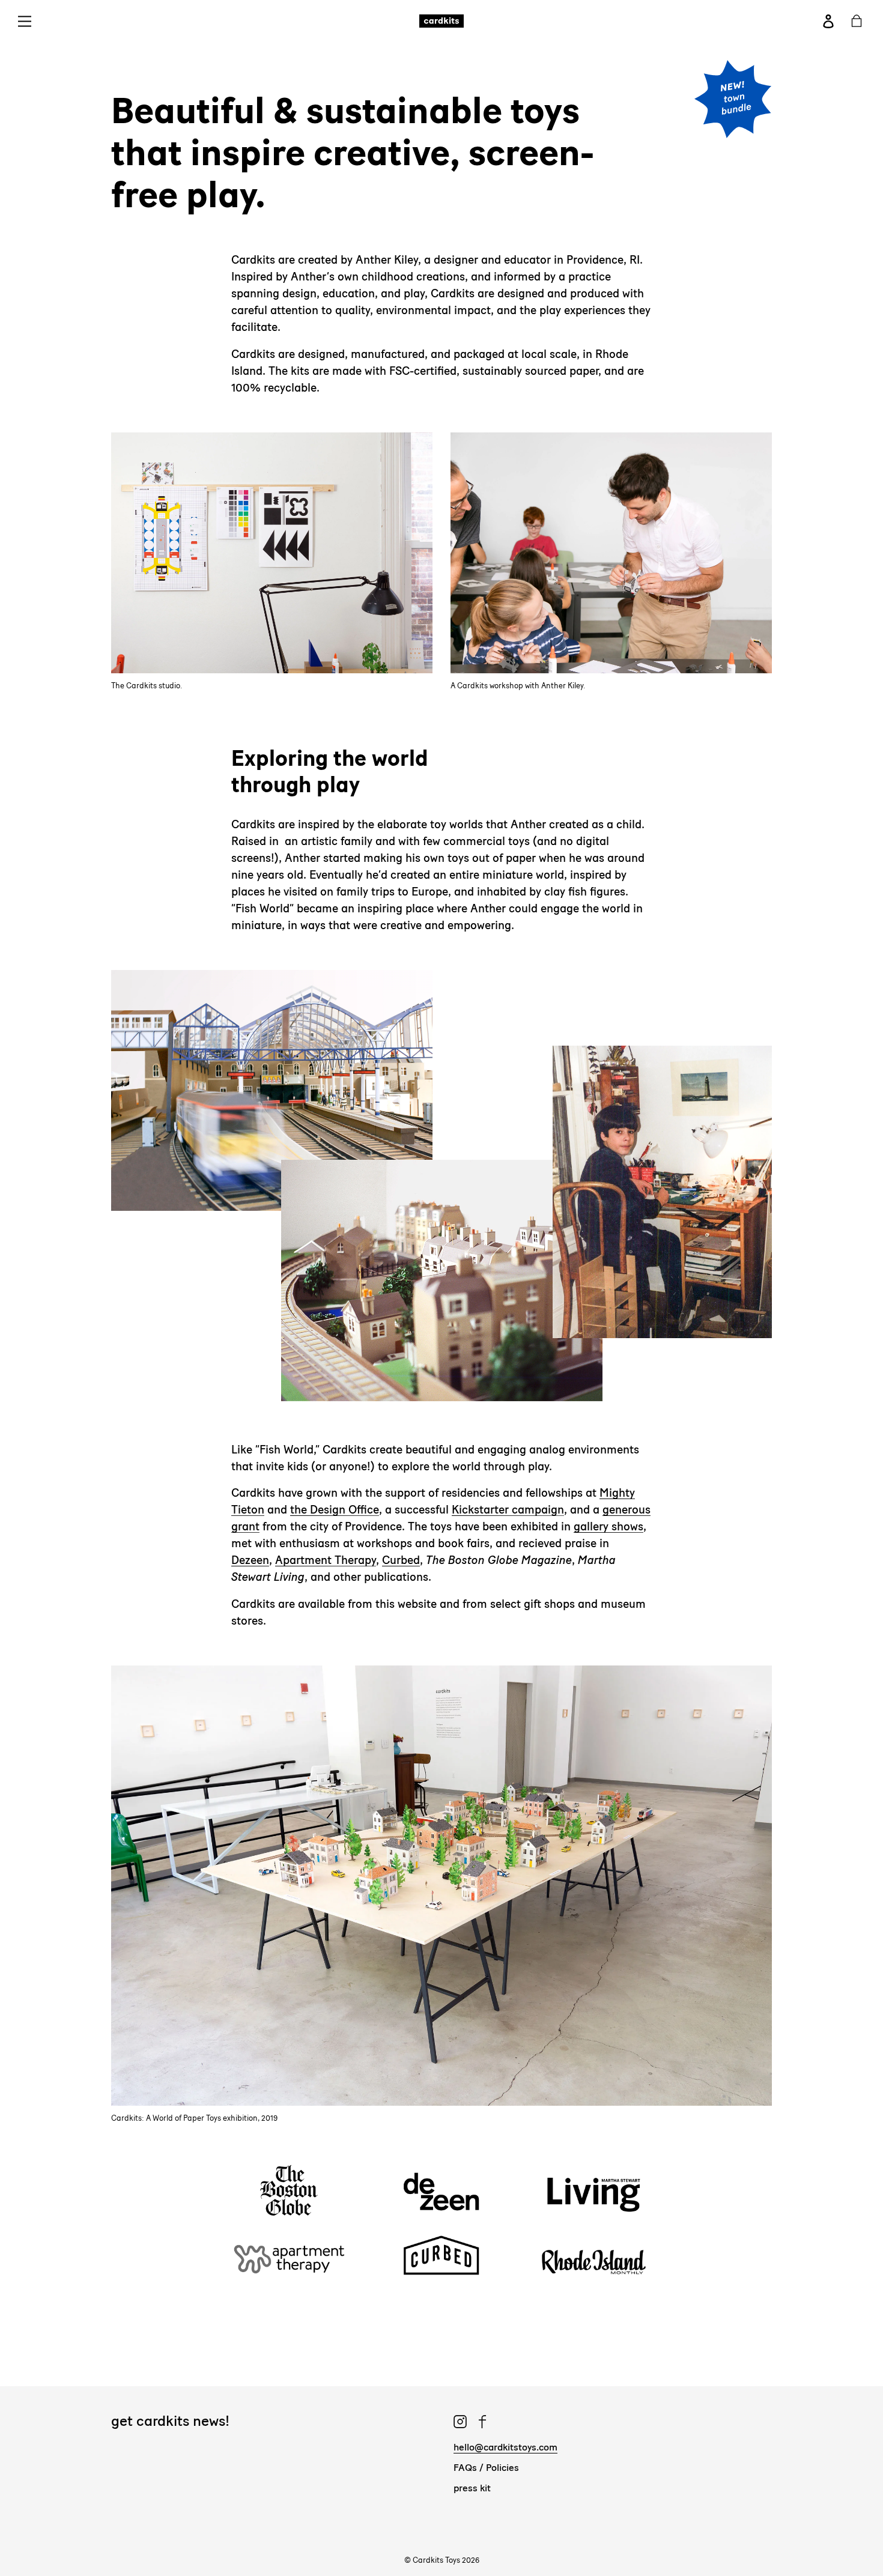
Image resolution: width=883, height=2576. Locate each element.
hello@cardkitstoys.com (505, 2447)
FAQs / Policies (486, 2468)
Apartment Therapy (326, 1560)
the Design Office (335, 1510)
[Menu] (29, 21)
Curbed (401, 1560)
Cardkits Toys (436, 2560)
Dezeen (250, 1560)
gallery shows (608, 1526)
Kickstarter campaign (508, 1510)
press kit (472, 2488)
